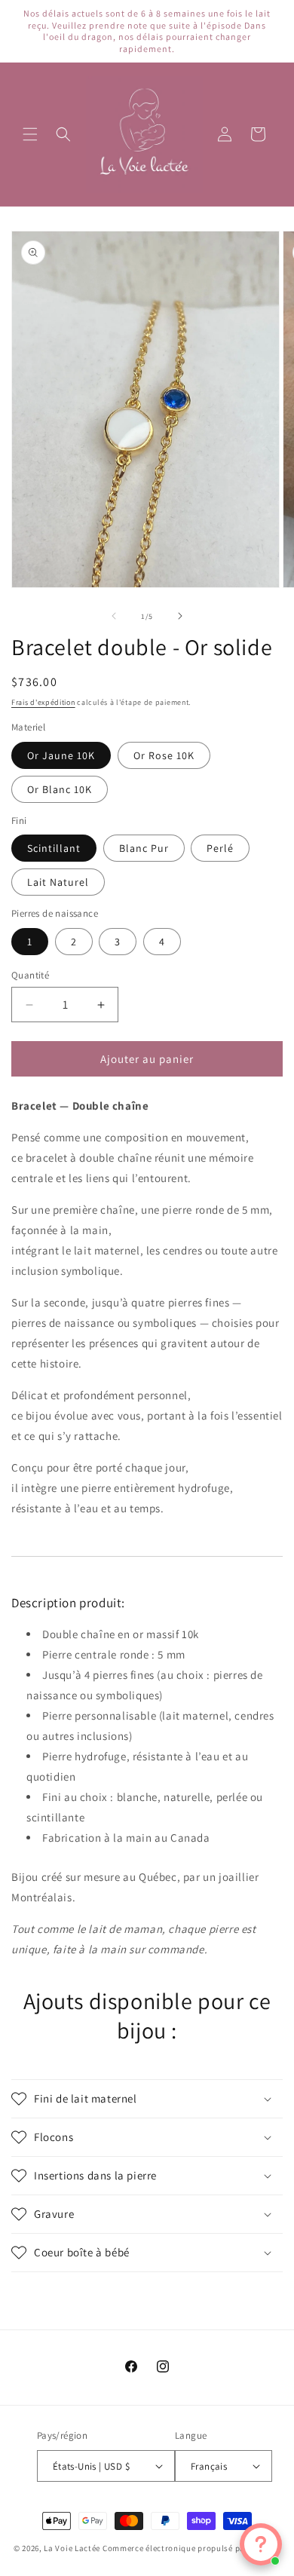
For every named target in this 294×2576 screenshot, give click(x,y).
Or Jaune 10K (61, 755)
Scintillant (54, 848)
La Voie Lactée (72, 2548)
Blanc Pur (144, 848)
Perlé (220, 848)
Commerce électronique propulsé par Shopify (191, 2548)
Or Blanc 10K (60, 789)
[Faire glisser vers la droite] (180, 616)
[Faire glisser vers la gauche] (114, 616)
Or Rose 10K (164, 755)
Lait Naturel (58, 882)
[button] (30, 134)
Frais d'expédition (43, 702)
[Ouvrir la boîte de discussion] (261, 2544)
